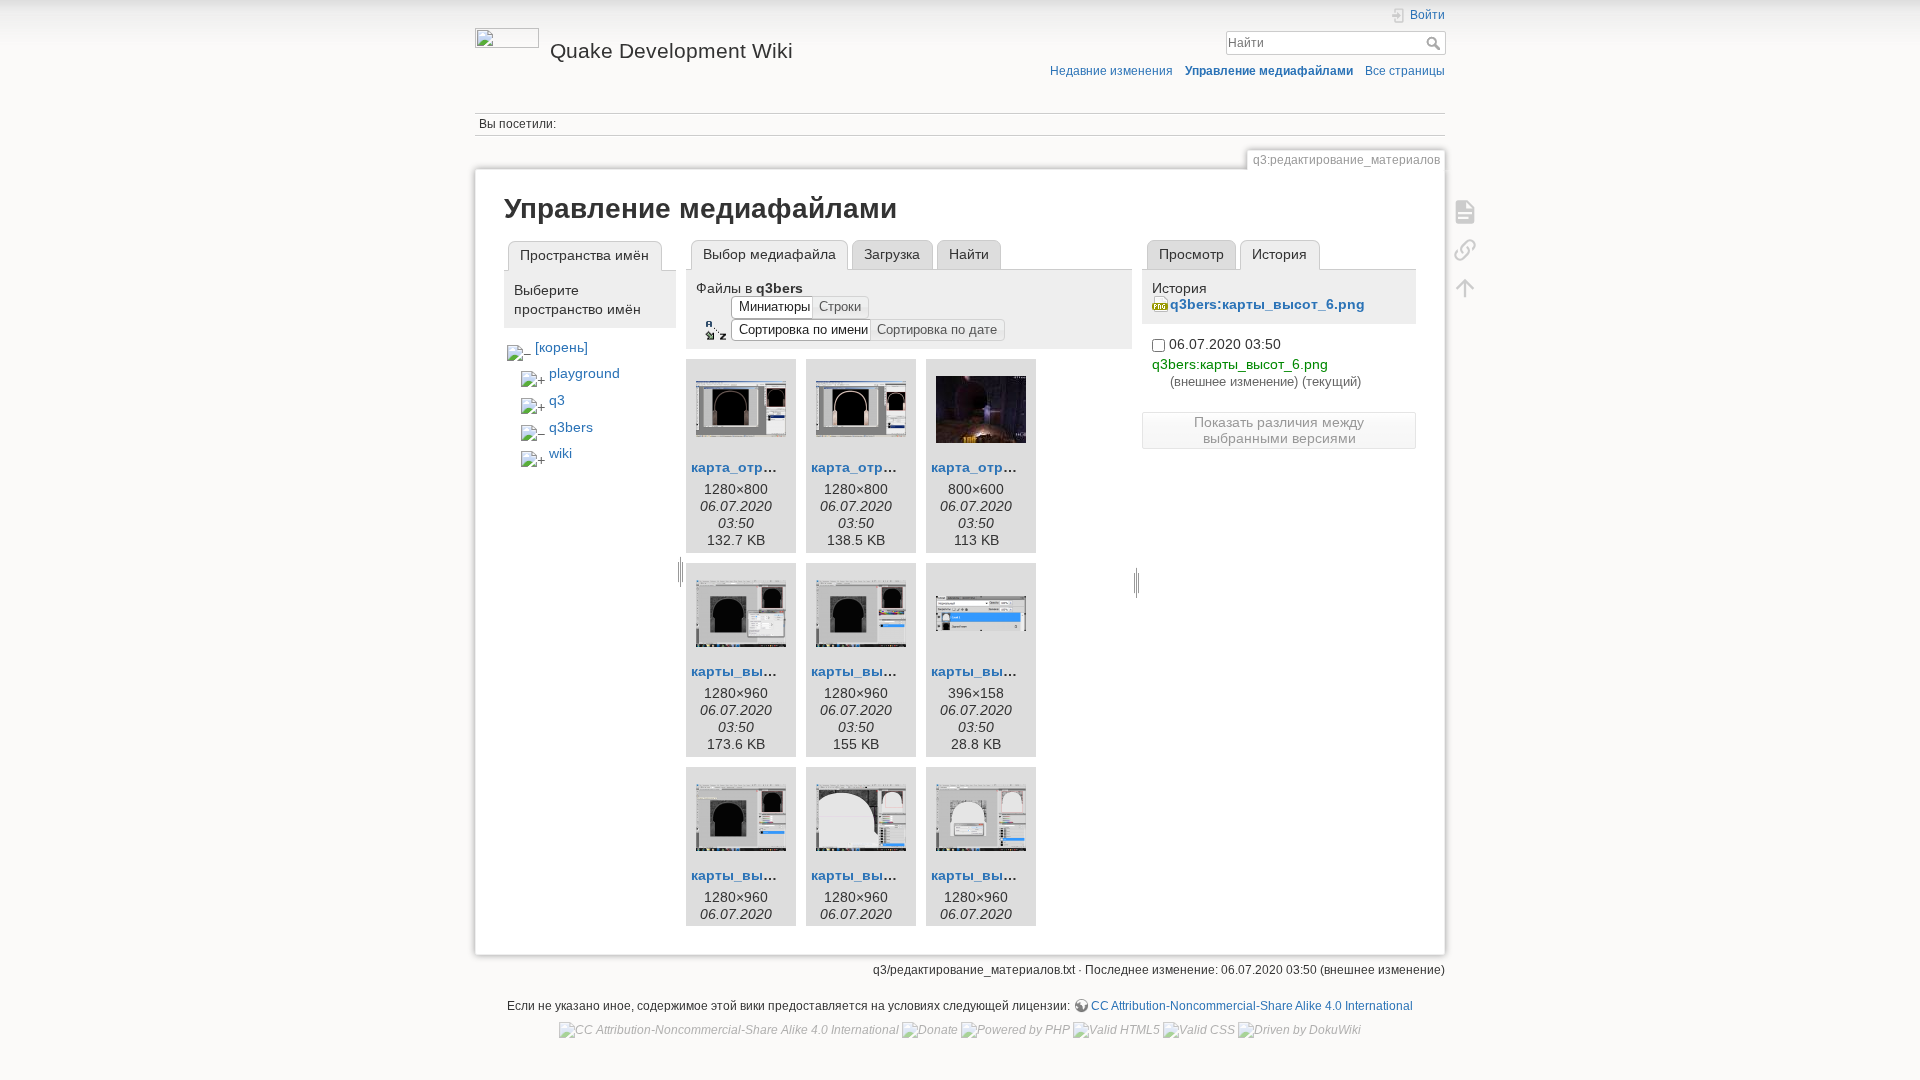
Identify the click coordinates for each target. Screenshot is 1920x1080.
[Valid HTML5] (1116, 1030)
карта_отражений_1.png (776, 467)
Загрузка (892, 254)
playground (584, 373)
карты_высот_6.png (1002, 875)
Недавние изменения (1111, 71)
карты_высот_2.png (882, 671)
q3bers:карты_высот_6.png (1267, 304)
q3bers (571, 427)
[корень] (561, 347)
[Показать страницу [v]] (1465, 212)
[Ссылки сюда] (1465, 250)
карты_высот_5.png (882, 875)
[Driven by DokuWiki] (1299, 1030)
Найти (1435, 43)
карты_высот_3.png (1002, 671)
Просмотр (1191, 254)
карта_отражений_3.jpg (1014, 467)
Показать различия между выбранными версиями (1279, 430)
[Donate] (930, 1030)
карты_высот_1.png (762, 671)
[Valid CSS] (1199, 1030)
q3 (557, 400)
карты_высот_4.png (762, 875)
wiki (560, 453)
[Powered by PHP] (1015, 1030)
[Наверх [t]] (1465, 288)
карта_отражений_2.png (896, 467)
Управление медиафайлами (1269, 71)
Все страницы (1405, 71)
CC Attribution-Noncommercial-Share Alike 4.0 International (1252, 1006)
